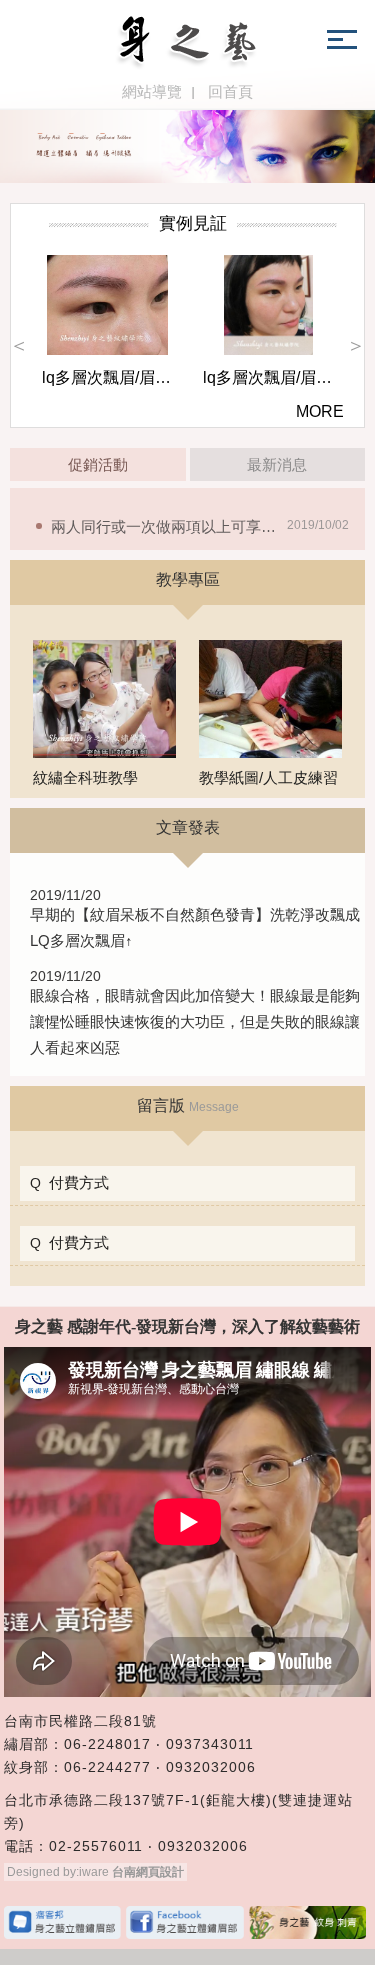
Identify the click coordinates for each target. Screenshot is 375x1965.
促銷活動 (98, 464)
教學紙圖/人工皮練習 (268, 777)
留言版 (188, 1105)
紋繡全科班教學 (85, 777)
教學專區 (188, 579)
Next (356, 345)
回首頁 (230, 91)
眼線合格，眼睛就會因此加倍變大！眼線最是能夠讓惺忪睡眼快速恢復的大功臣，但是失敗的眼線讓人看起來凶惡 (195, 1021)
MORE (320, 411)
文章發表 (188, 827)
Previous (19, 345)
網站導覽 (152, 91)
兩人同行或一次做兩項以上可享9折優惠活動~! (204, 526)
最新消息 (277, 464)
